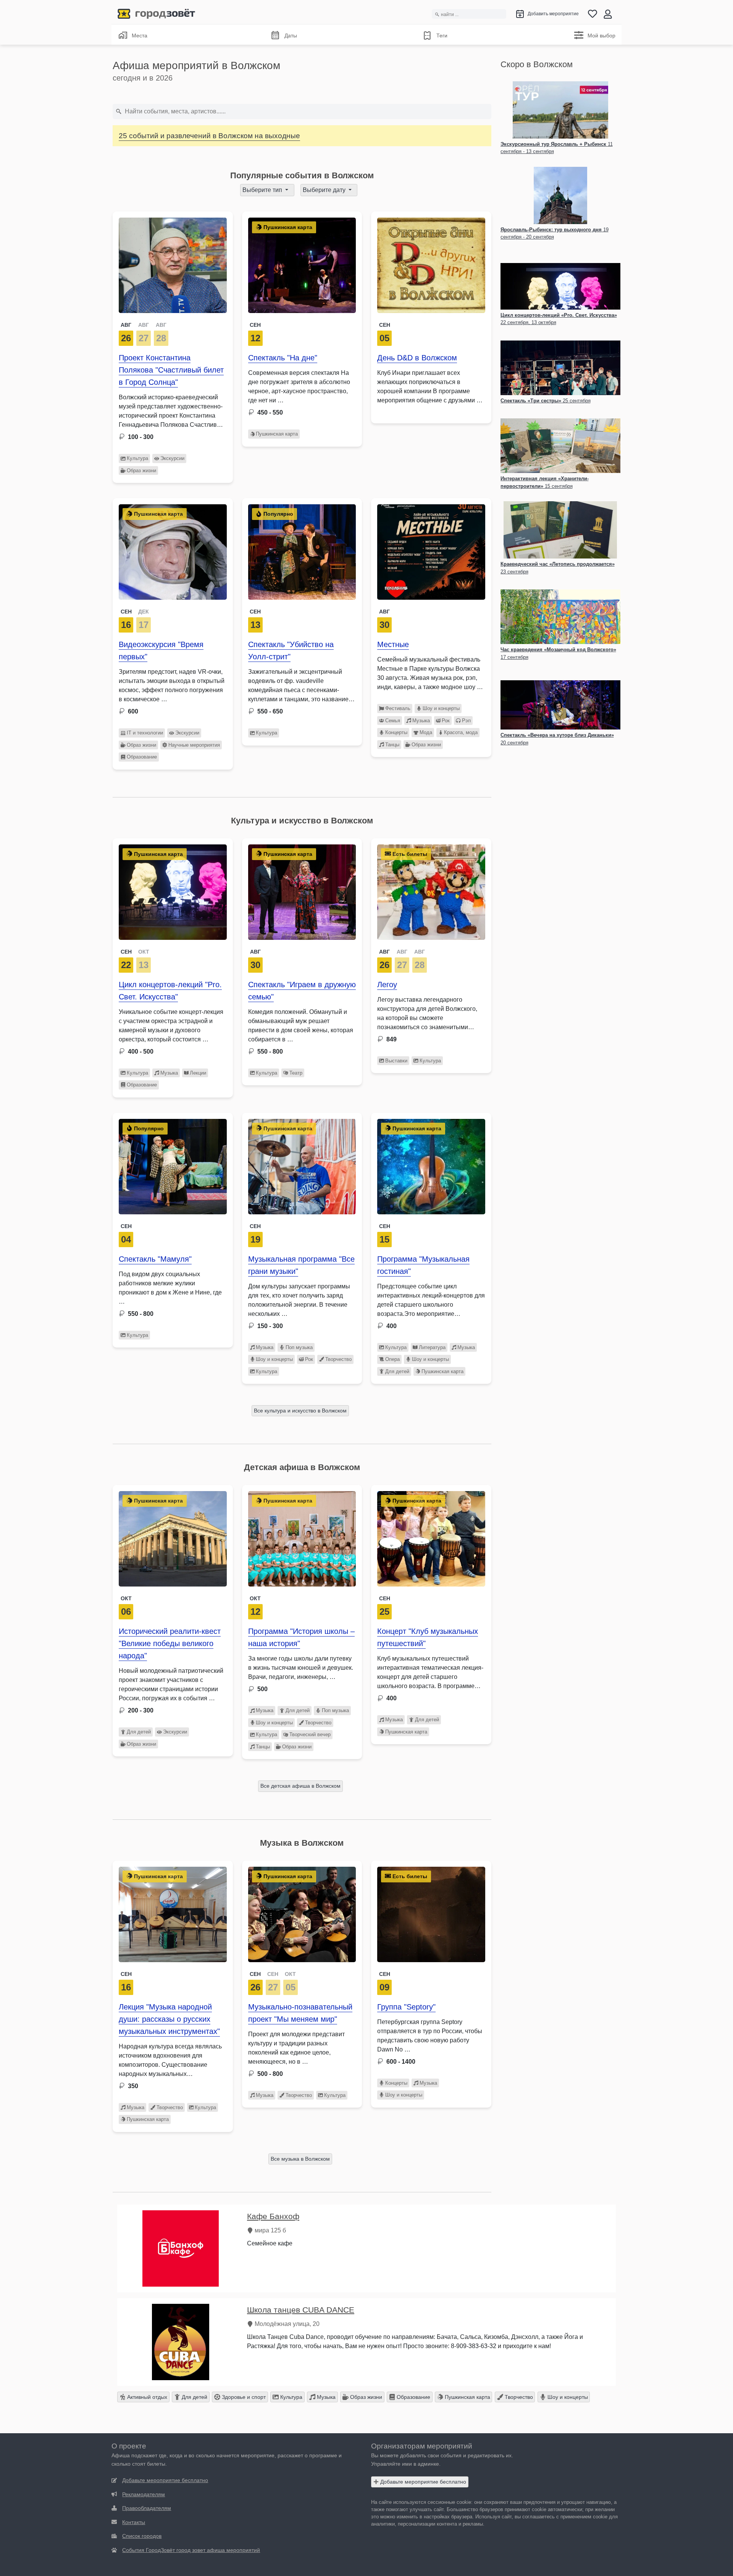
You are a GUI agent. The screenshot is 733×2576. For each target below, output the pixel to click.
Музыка (421, 721)
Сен (255, 325)
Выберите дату (325, 190)
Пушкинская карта (277, 434)
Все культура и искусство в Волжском (300, 1411)
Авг (384, 612)
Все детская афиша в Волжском (300, 1786)
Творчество (338, 1359)
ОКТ (144, 952)
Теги (442, 36)
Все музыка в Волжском (300, 2159)
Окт (126, 1598)
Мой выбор (601, 36)
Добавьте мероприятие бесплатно (422, 2482)
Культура (137, 458)
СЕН (126, 612)
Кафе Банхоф (273, 2216)
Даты (291, 36)
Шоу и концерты (441, 708)
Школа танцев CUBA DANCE (301, 2310)
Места (140, 36)
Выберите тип (263, 190)
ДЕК (144, 612)
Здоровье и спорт (243, 2397)
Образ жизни (141, 470)
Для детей (397, 1371)
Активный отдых (146, 2397)
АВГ (126, 325)
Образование (142, 757)
